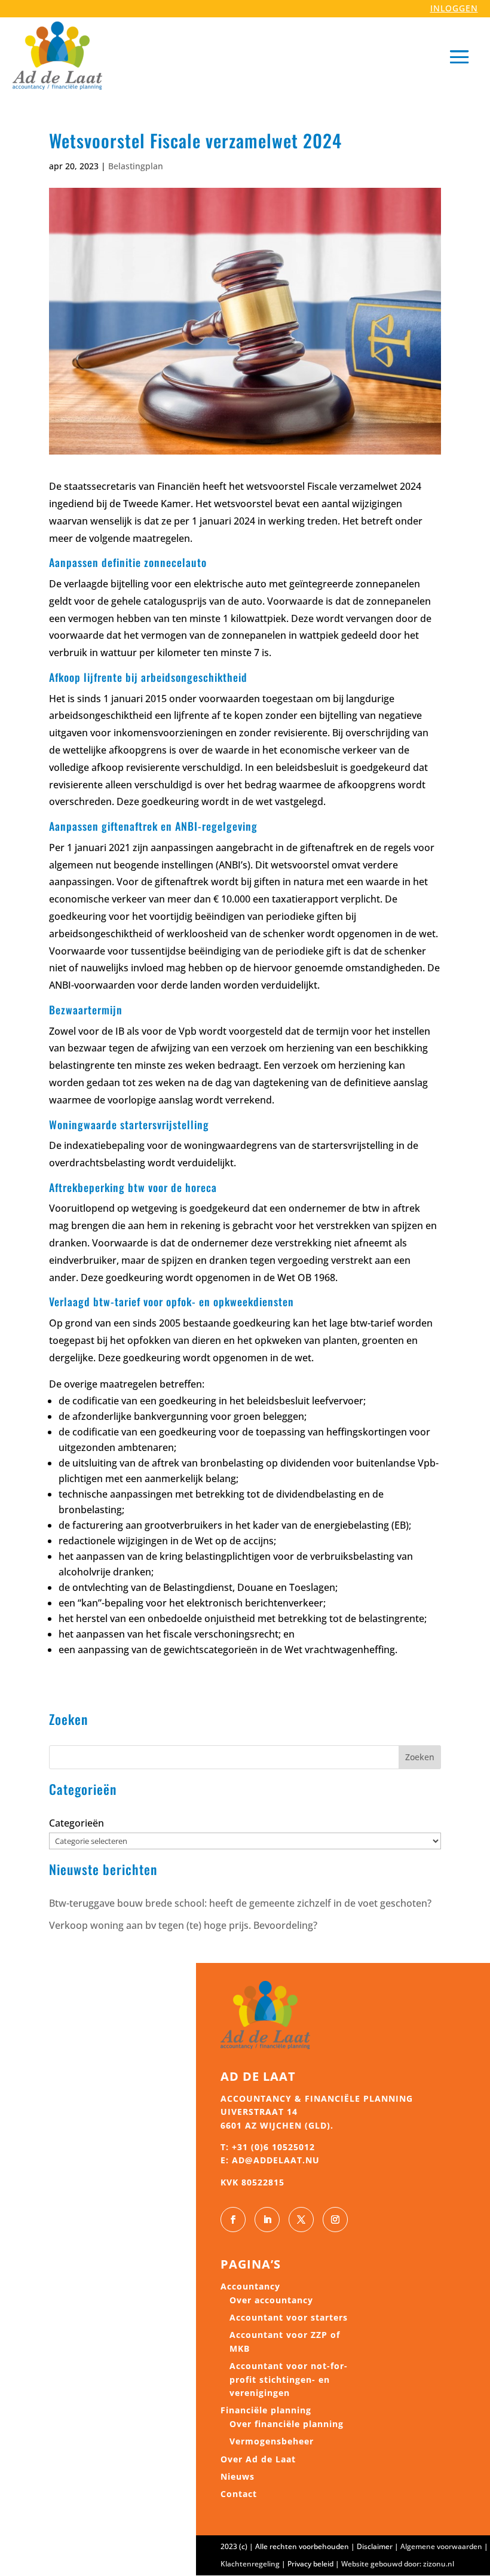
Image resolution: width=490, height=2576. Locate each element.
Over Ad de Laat (258, 2459)
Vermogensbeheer (272, 2441)
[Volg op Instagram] (335, 2220)
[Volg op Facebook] (233, 2220)
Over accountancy (271, 2300)
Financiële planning (266, 2410)
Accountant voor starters (289, 2317)
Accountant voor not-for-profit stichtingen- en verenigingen (289, 2379)
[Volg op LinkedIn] (267, 2220)
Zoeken (420, 1757)
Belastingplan (136, 166)
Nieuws (238, 2476)
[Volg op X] (301, 2220)
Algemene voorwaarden (441, 2546)
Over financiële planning (287, 2424)
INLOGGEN (454, 8)
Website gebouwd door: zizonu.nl (398, 2564)
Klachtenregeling (250, 2564)
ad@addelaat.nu (276, 2160)
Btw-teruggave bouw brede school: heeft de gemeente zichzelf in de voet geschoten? (240, 1903)
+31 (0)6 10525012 (273, 2147)
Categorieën (76, 1823)
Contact (239, 2494)
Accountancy (250, 2286)
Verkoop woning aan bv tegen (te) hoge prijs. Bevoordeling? (183, 1925)
